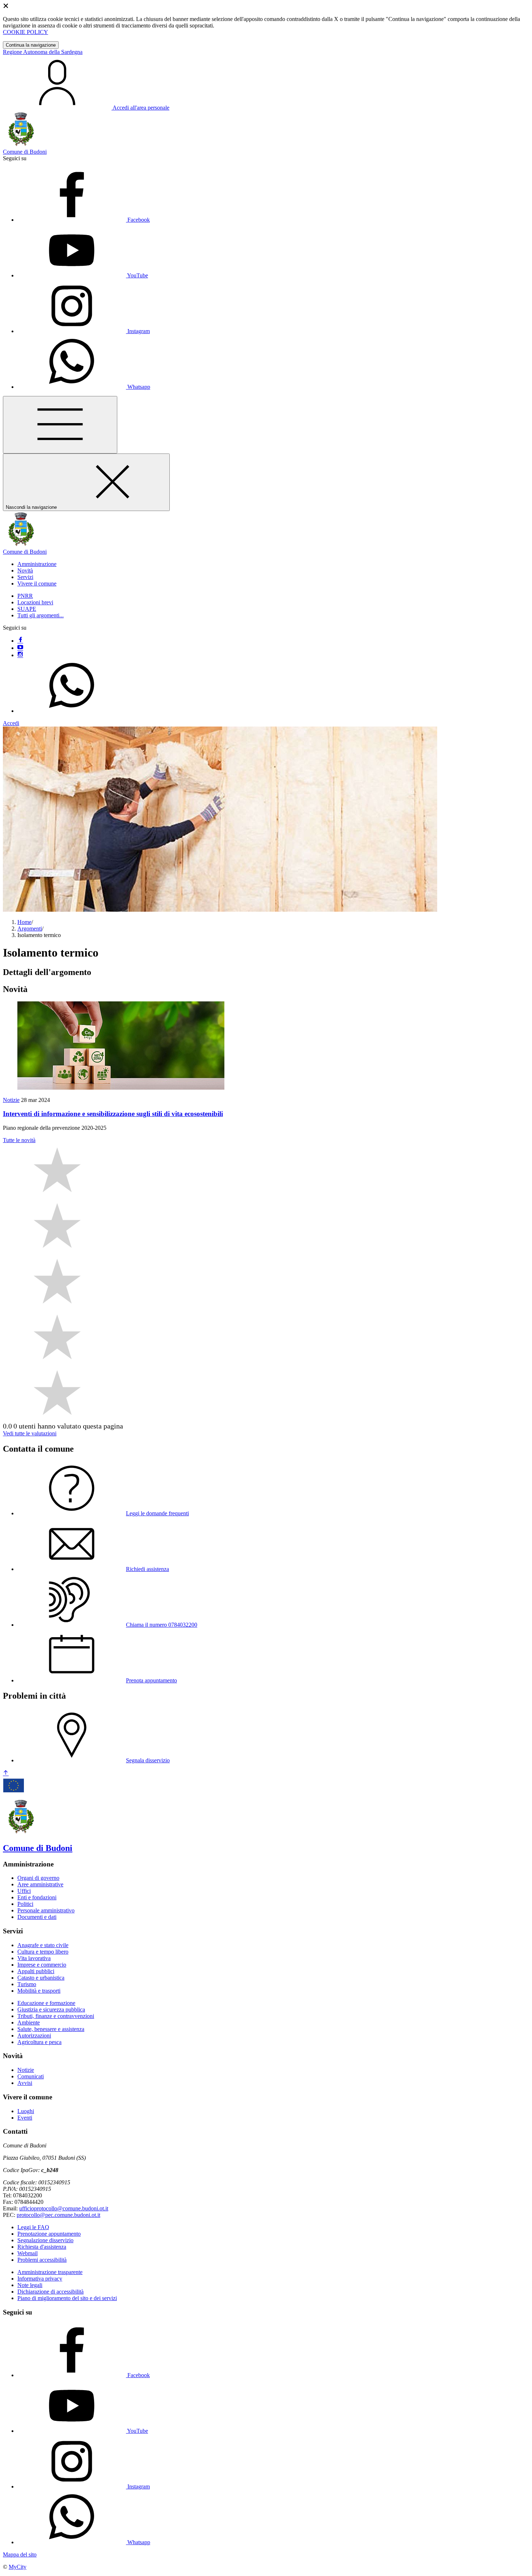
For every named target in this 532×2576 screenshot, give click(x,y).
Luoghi (26, 2111)
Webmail (28, 2253)
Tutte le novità (19, 1140)
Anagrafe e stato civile (43, 1945)
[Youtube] (20, 648)
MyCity (18, 2567)
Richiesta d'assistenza (42, 2247)
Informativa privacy (40, 2279)
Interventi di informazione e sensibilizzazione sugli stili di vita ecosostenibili (113, 1114)
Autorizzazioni (34, 2036)
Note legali (30, 2285)
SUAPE (27, 609)
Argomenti (30, 929)
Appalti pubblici (36, 1971)
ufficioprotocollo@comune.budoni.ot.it (64, 2208)
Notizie (11, 1100)
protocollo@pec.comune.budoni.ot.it (58, 2215)
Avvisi (25, 2083)
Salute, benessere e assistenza (51, 2029)
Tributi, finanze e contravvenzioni (56, 2016)
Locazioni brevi (35, 602)
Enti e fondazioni (37, 1897)
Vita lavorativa (34, 1958)
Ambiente (29, 2023)
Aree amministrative (40, 1884)
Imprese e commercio (42, 1965)
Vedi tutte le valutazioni (30, 1433)
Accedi (11, 723)
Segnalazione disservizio (45, 2240)
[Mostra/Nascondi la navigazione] (60, 425)
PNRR (25, 596)
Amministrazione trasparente (50, 2272)
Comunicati (31, 2076)
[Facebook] (20, 641)
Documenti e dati (37, 1917)
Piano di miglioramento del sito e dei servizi (67, 2298)
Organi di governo (38, 1878)
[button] (37, 564)
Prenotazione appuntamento (49, 2234)
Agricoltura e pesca (39, 2042)
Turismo (27, 1984)
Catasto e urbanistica (41, 1978)
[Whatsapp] (72, 711)
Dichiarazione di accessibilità (50, 2292)
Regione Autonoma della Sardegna (43, 52)
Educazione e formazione (46, 2003)
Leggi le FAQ (33, 2227)
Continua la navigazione (31, 45)
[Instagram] (20, 655)
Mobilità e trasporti (39, 1991)
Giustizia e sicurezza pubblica (51, 2009)
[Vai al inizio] (6, 1773)
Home (24, 922)
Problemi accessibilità (42, 2260)
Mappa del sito (20, 2554)
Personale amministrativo (46, 1910)
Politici (25, 1904)
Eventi (25, 2118)
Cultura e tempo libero (43, 1952)
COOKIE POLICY (26, 32)
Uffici (24, 1891)
